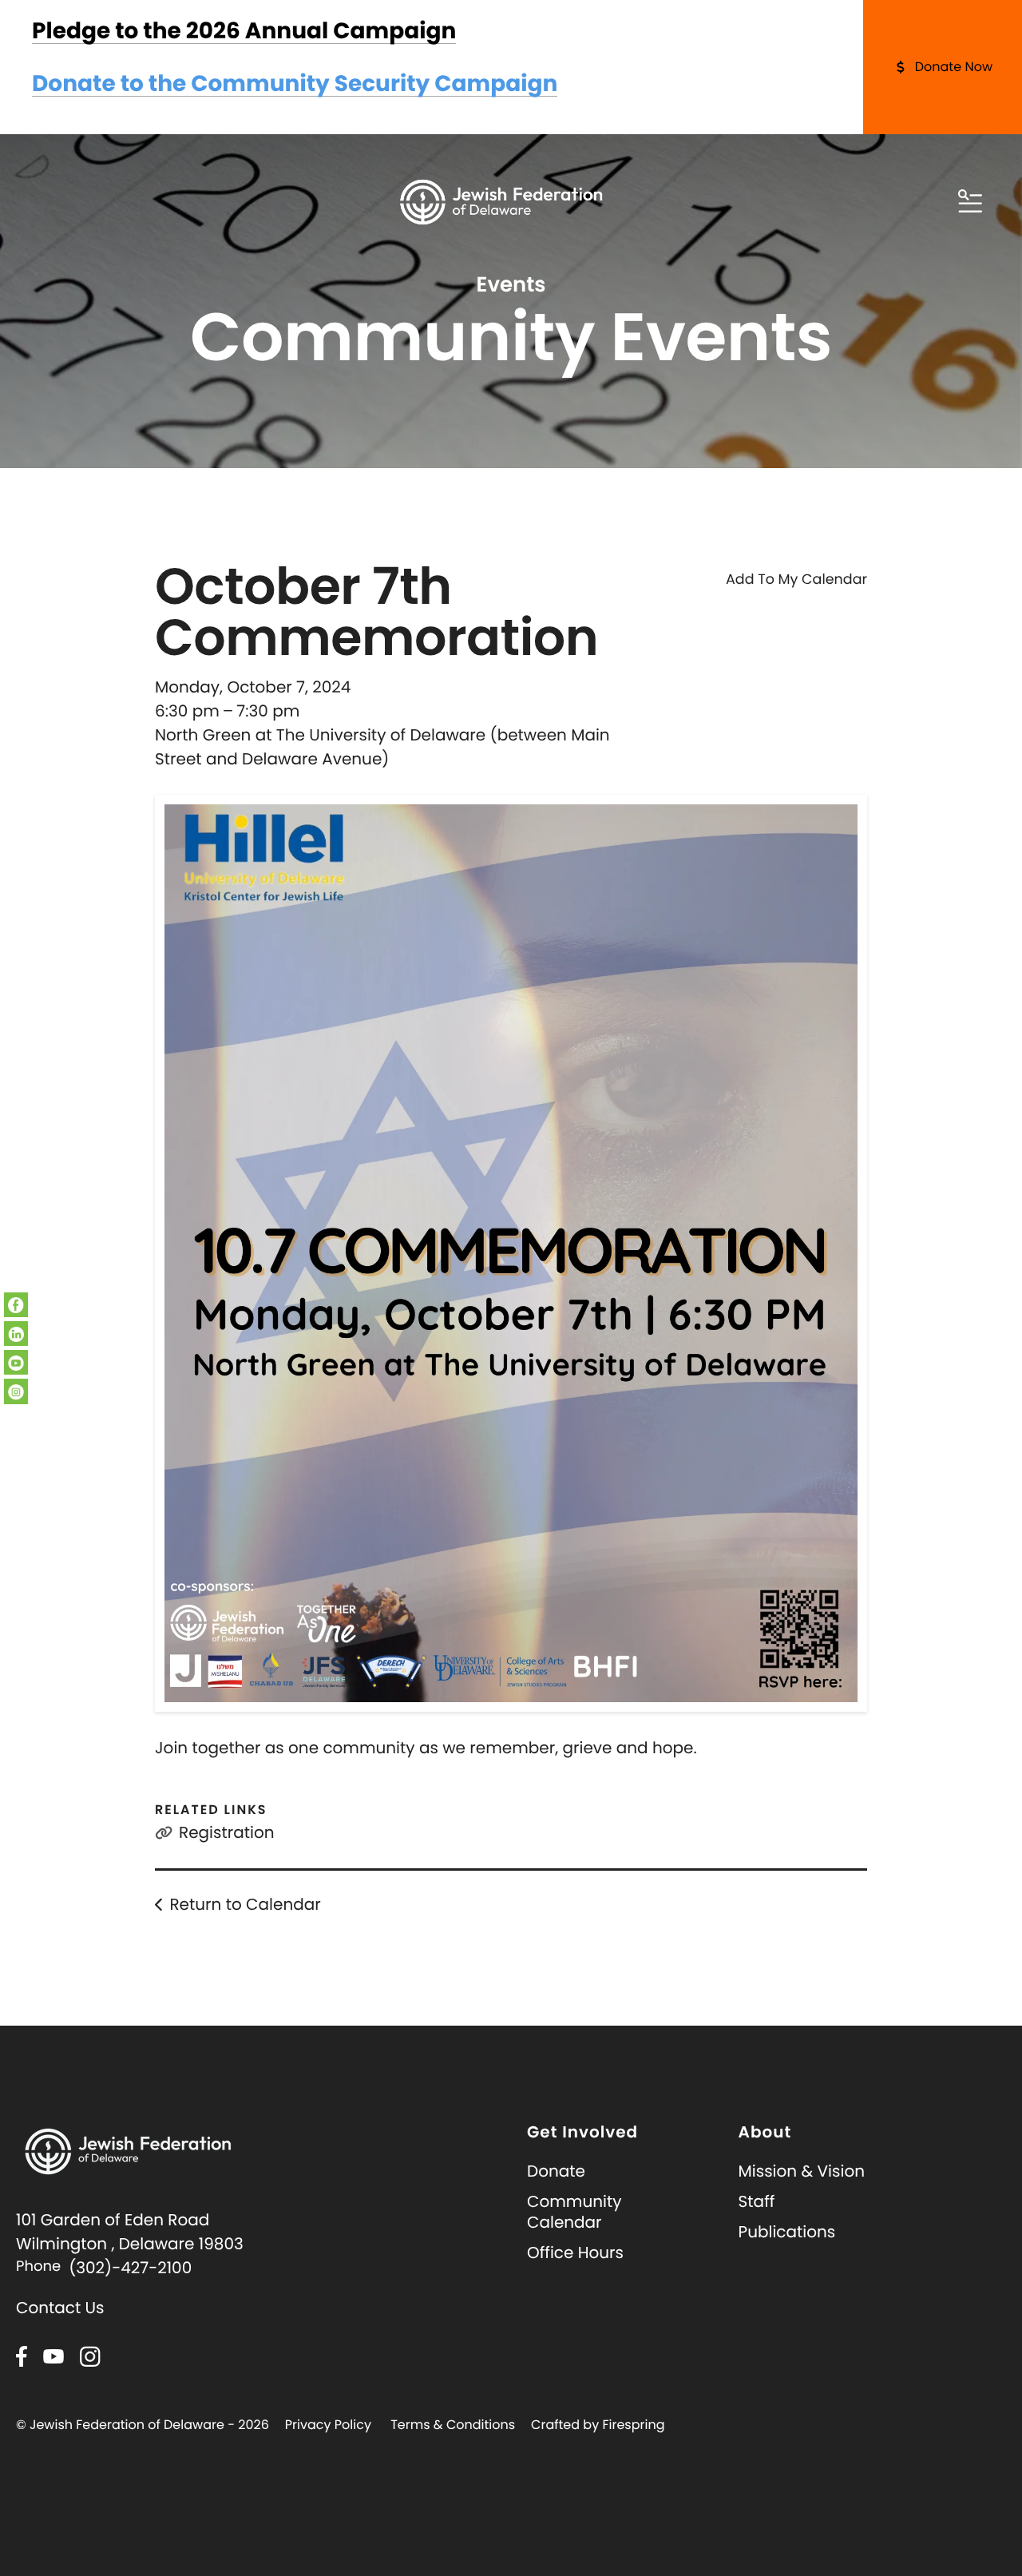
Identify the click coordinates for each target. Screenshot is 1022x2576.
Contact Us (60, 2308)
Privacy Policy (328, 2425)
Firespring (633, 2425)
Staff (757, 2201)
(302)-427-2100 (130, 2268)
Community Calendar (574, 2212)
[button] (970, 202)
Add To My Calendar (796, 580)
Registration (227, 1832)
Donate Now (954, 67)
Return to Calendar (245, 1904)
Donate (556, 2171)
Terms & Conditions (453, 2425)
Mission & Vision (802, 2171)
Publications (787, 2232)
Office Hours (575, 2253)
